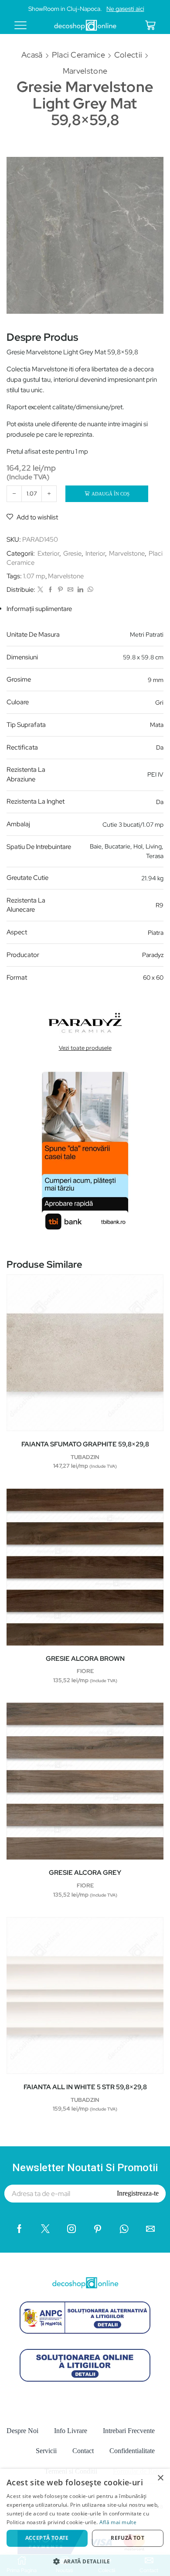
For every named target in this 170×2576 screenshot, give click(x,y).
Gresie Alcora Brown (85, 1659)
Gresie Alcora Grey (85, 1873)
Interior (95, 553)
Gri (159, 703)
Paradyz (153, 955)
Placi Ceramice (78, 55)
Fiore (85, 1671)
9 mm (156, 680)
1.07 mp (34, 576)
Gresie (72, 553)
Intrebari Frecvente (129, 2431)
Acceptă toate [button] (47, 2538)
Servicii (46, 2451)
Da (160, 747)
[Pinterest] (60, 590)
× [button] (160, 2478)
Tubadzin (85, 1457)
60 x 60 (153, 977)
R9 (160, 905)
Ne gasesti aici (125, 9)
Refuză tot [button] (127, 2538)
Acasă (32, 55)
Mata (157, 725)
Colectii (128, 55)
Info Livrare (71, 2431)
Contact (83, 2451)
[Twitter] (40, 590)
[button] (85, 2561)
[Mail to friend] (70, 590)
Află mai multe (118, 2522)
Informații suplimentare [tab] (39, 609)
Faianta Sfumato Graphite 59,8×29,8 (85, 1444)
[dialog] (85, 2522)
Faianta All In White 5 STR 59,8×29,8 (85, 2087)
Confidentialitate (132, 2451)
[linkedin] (80, 590)
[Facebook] (50, 590)
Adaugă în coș (110, 494)
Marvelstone (85, 71)
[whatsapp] (89, 590)
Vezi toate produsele (85, 1048)
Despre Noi (22, 2431)
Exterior (48, 553)
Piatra (156, 933)
